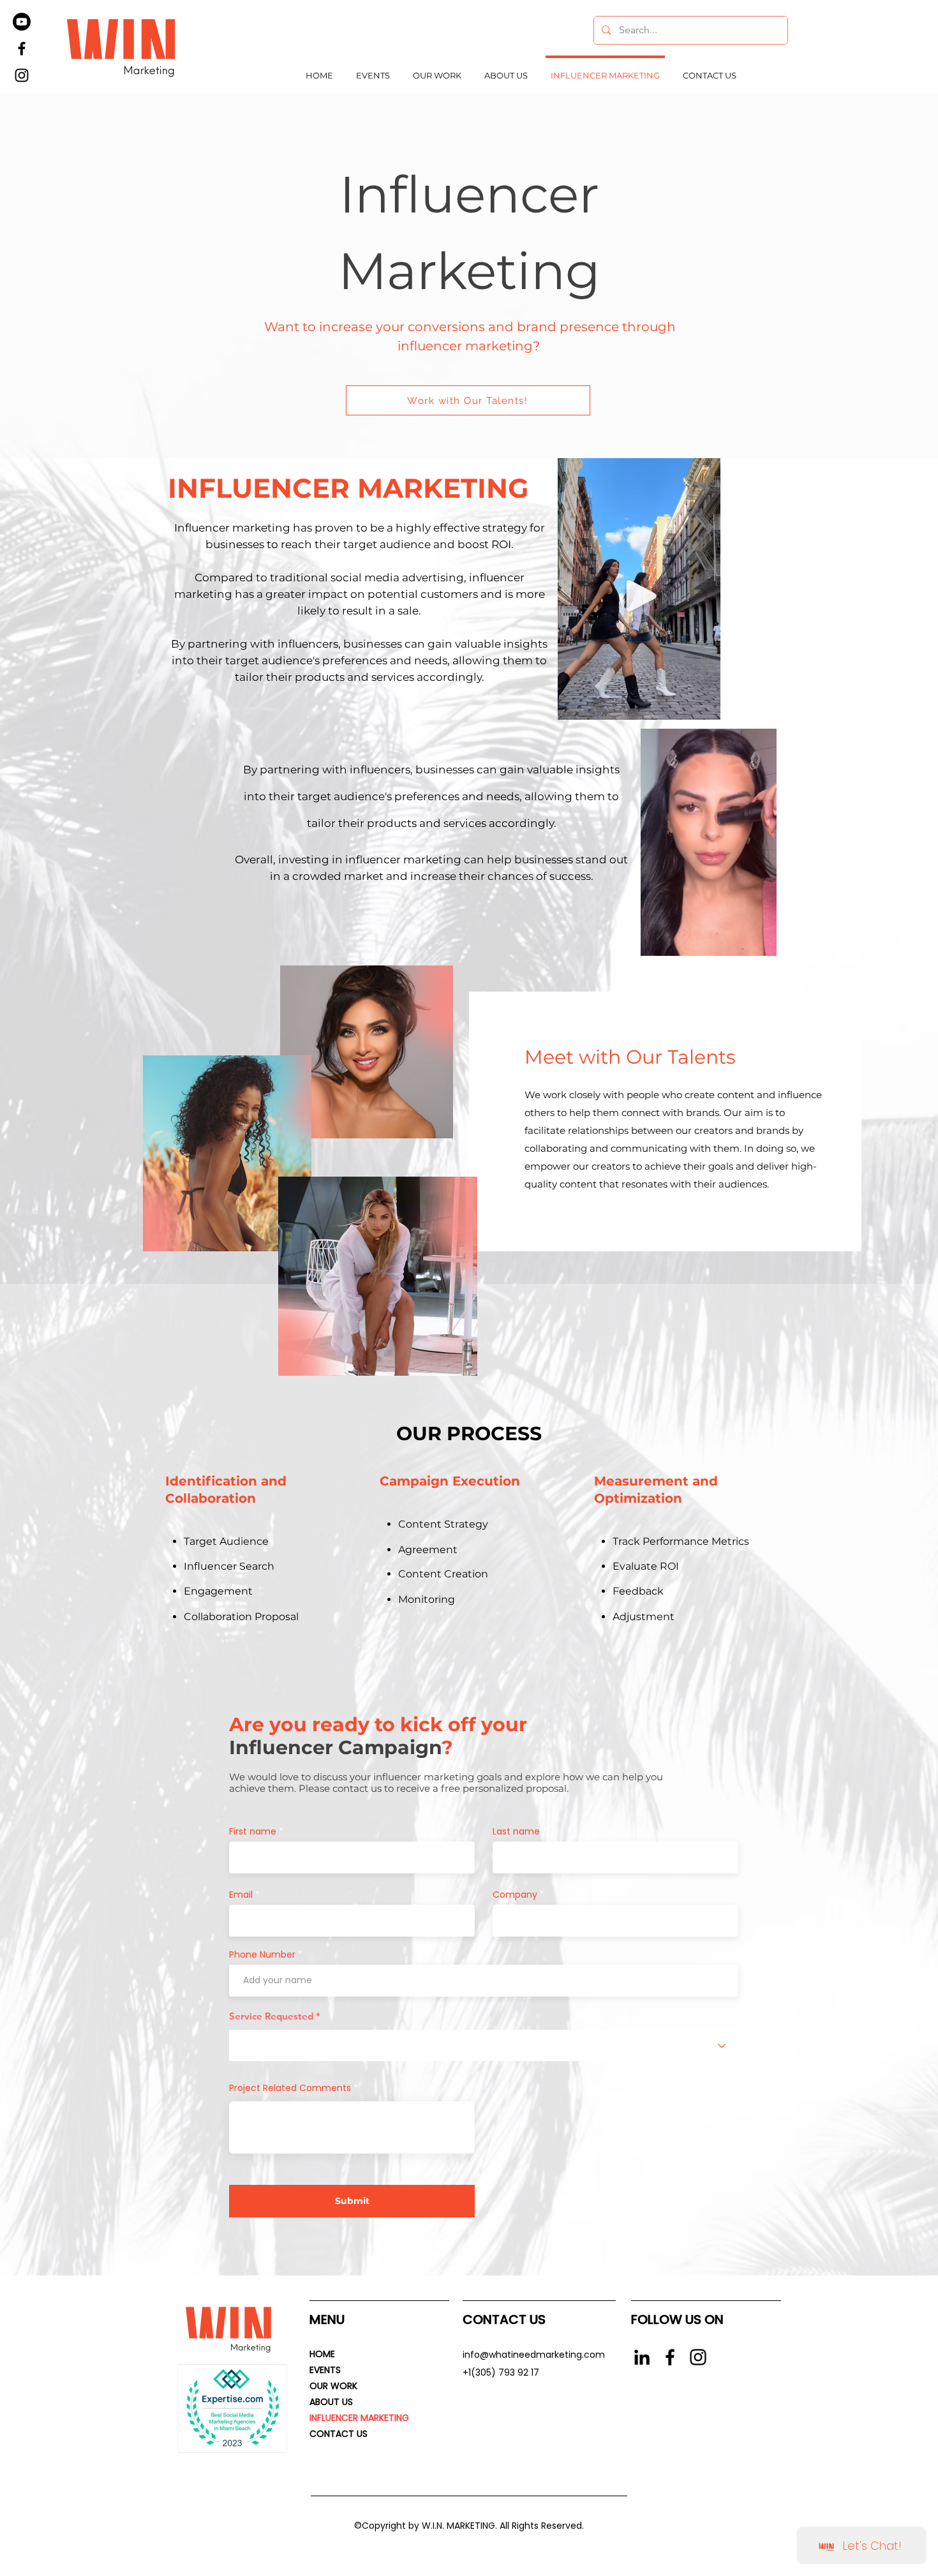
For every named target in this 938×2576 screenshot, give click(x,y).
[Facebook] (22, 48)
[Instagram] (22, 75)
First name (253, 1831)
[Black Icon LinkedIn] (642, 2357)
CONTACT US (339, 2434)
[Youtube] (22, 22)
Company (515, 1895)
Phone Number (262, 1954)
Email (241, 1895)
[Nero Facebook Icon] (670, 2357)
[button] (760, 942)
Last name (516, 1831)
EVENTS (325, 2370)
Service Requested (271, 2016)
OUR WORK (333, 2386)
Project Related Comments (290, 2088)
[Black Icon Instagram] (698, 2357)
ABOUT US (331, 2402)
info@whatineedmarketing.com (534, 2355)
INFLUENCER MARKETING (359, 2418)
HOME (322, 2354)
